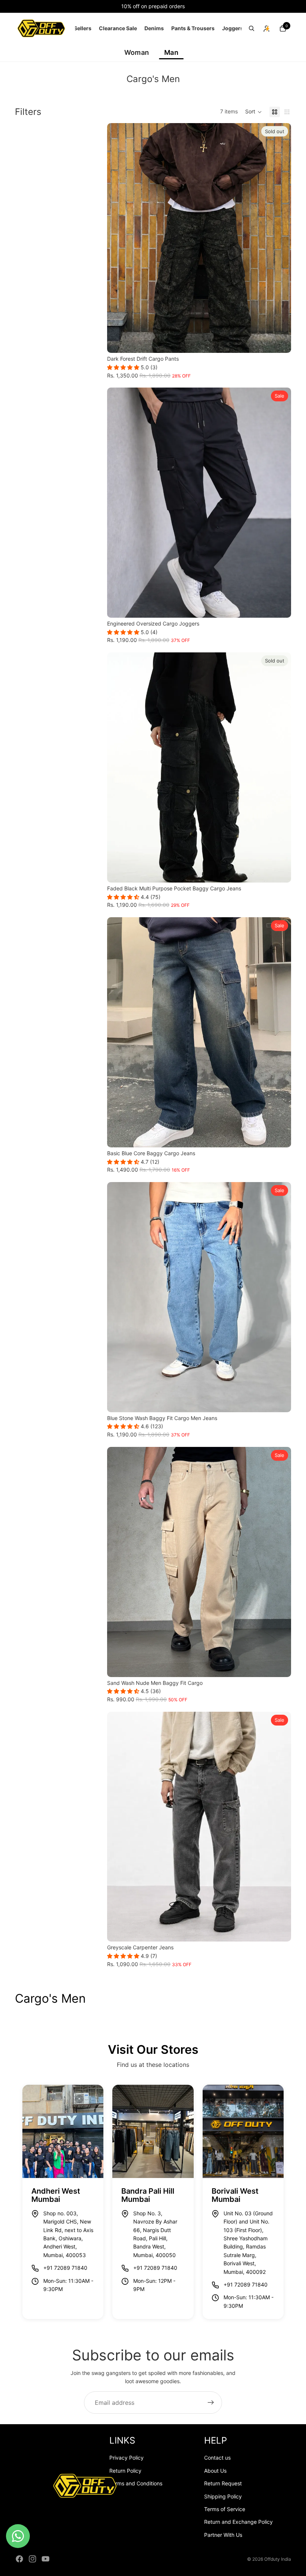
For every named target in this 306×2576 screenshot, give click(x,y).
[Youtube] (46, 2559)
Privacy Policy (127, 2458)
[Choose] (280, 606)
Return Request (223, 2483)
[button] (254, 112)
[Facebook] (19, 2559)
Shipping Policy (223, 2496)
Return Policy (125, 2471)
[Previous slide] (118, 238)
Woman (137, 52)
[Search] (252, 28)
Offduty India (278, 2559)
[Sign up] (211, 2403)
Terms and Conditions (136, 2483)
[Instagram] (32, 2559)
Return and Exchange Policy (238, 2522)
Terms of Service (225, 2509)
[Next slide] (280, 238)
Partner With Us (223, 2535)
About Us (215, 2471)
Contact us (217, 2458)
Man (171, 52)
